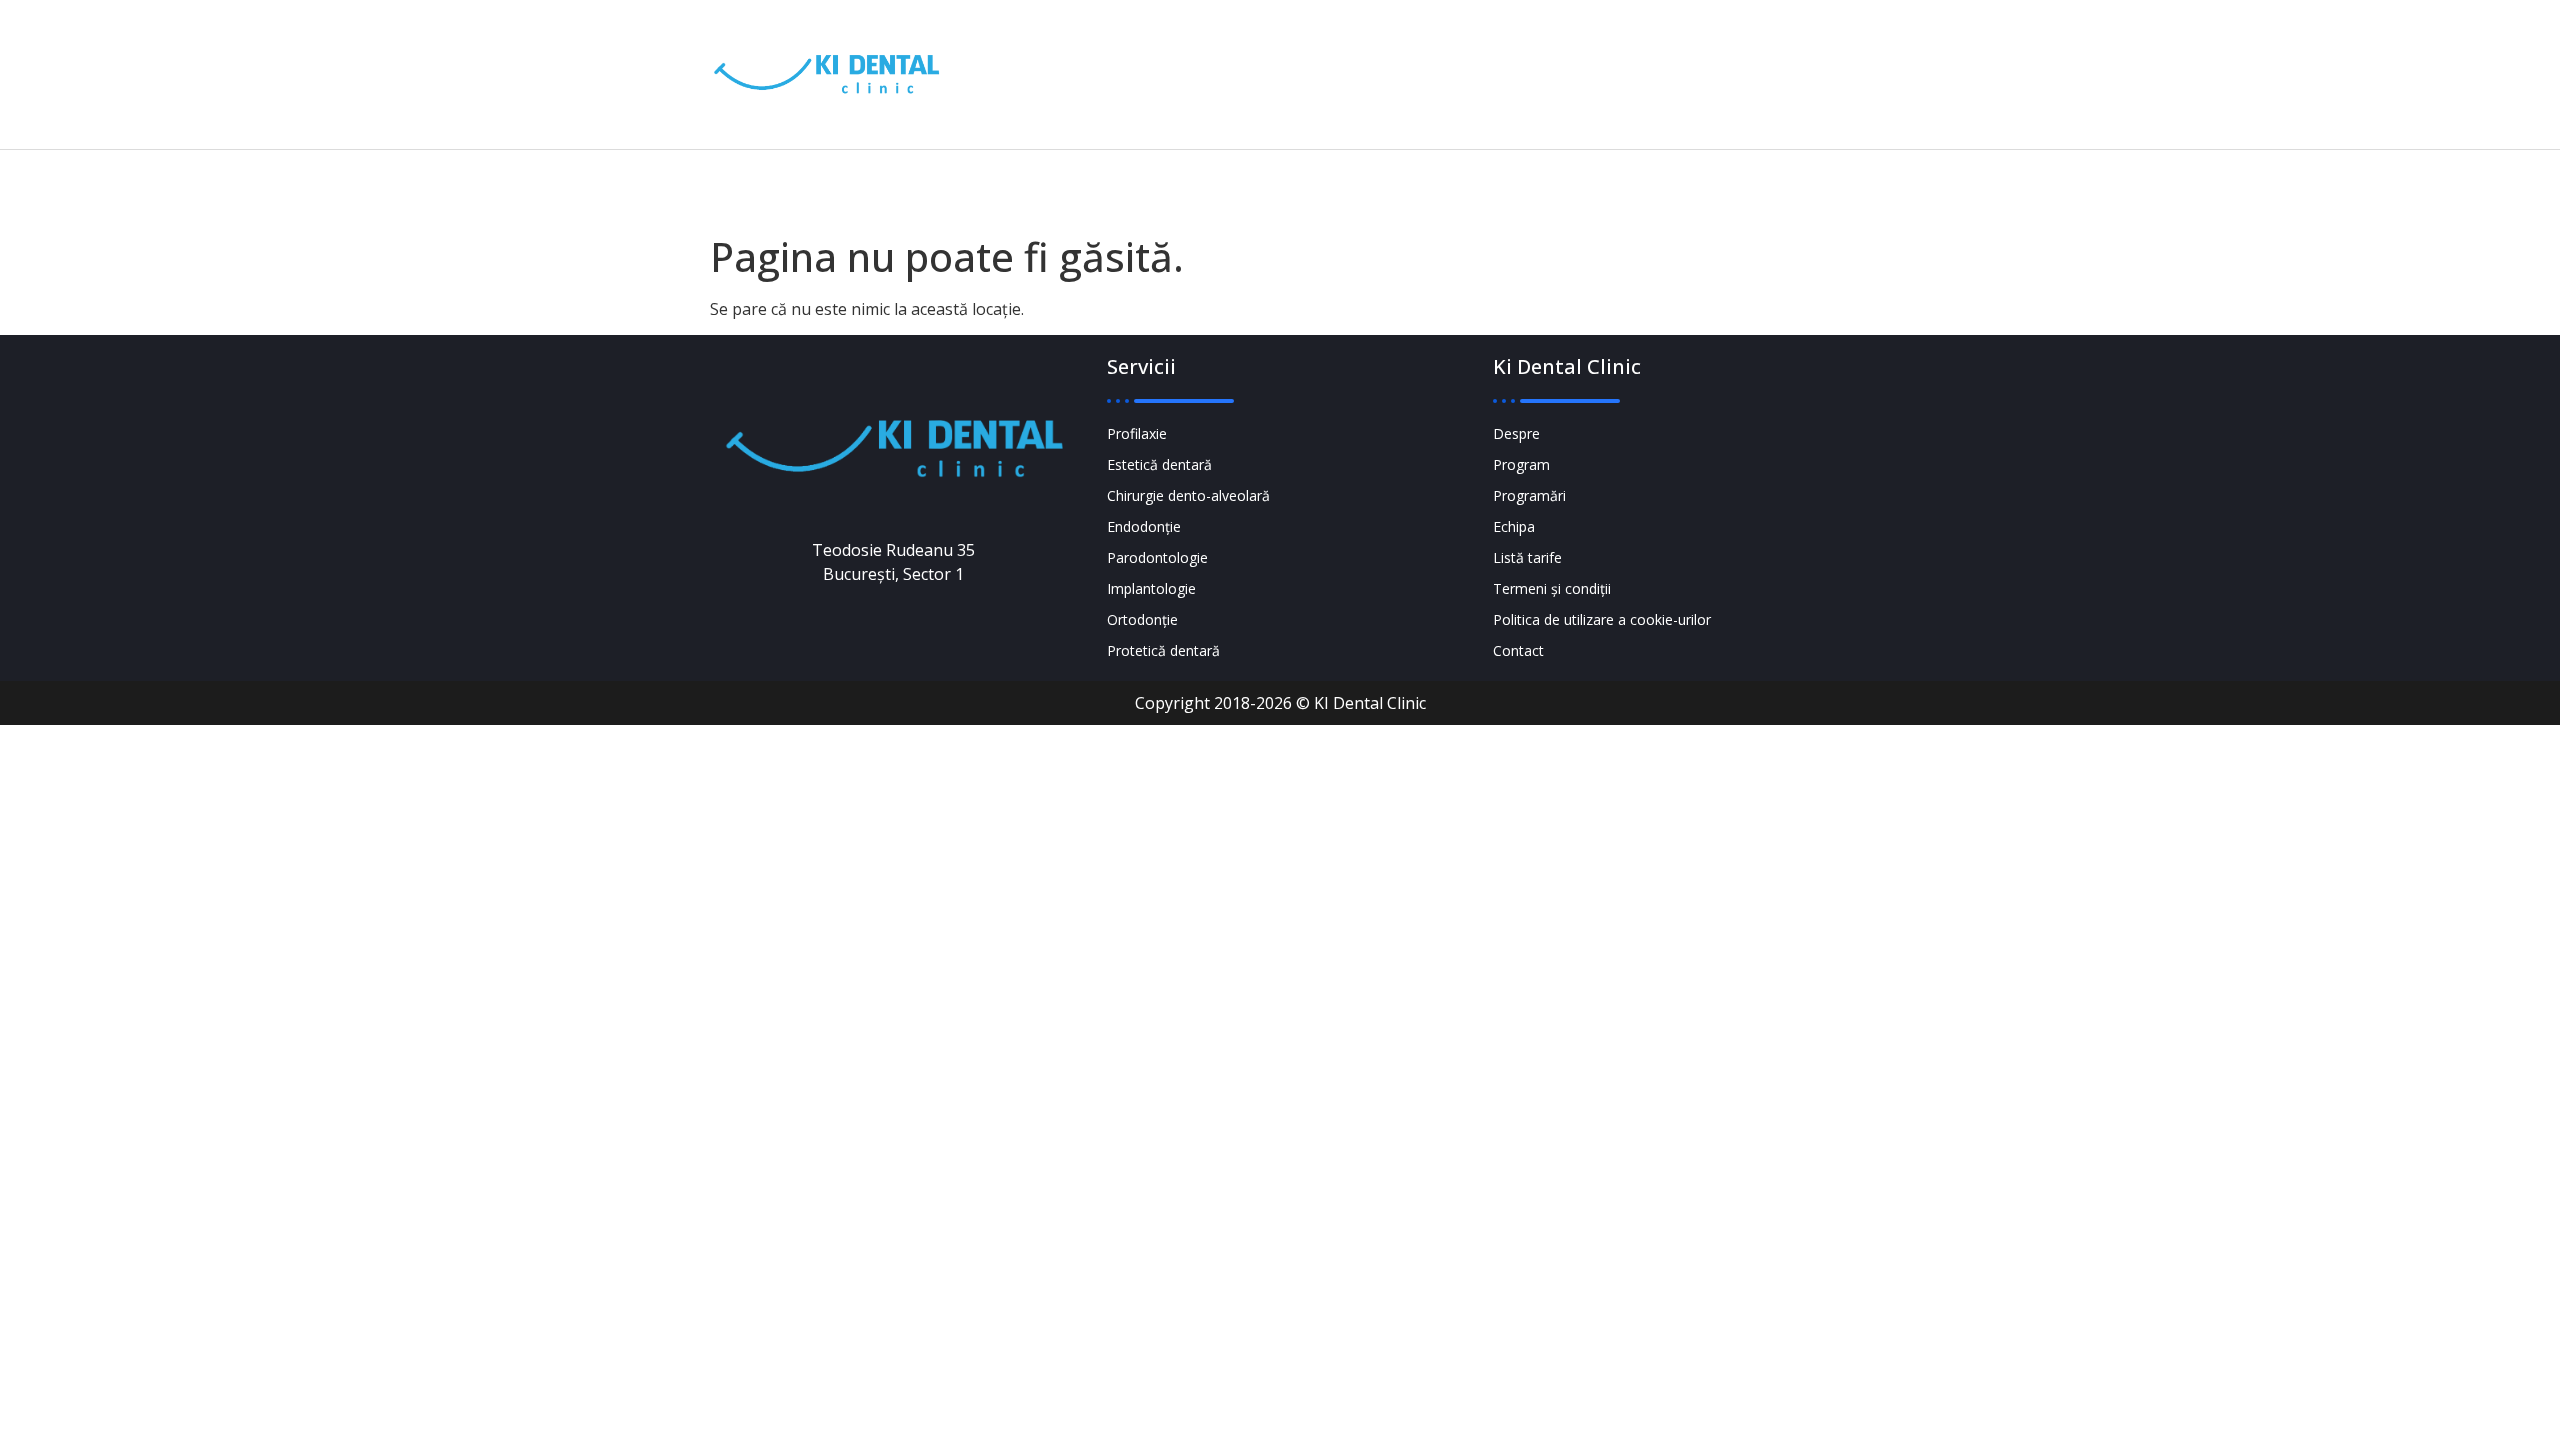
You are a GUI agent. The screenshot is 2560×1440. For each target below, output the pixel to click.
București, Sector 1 (1706, 89)
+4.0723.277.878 (1473, 60)
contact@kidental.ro (1470, 88)
